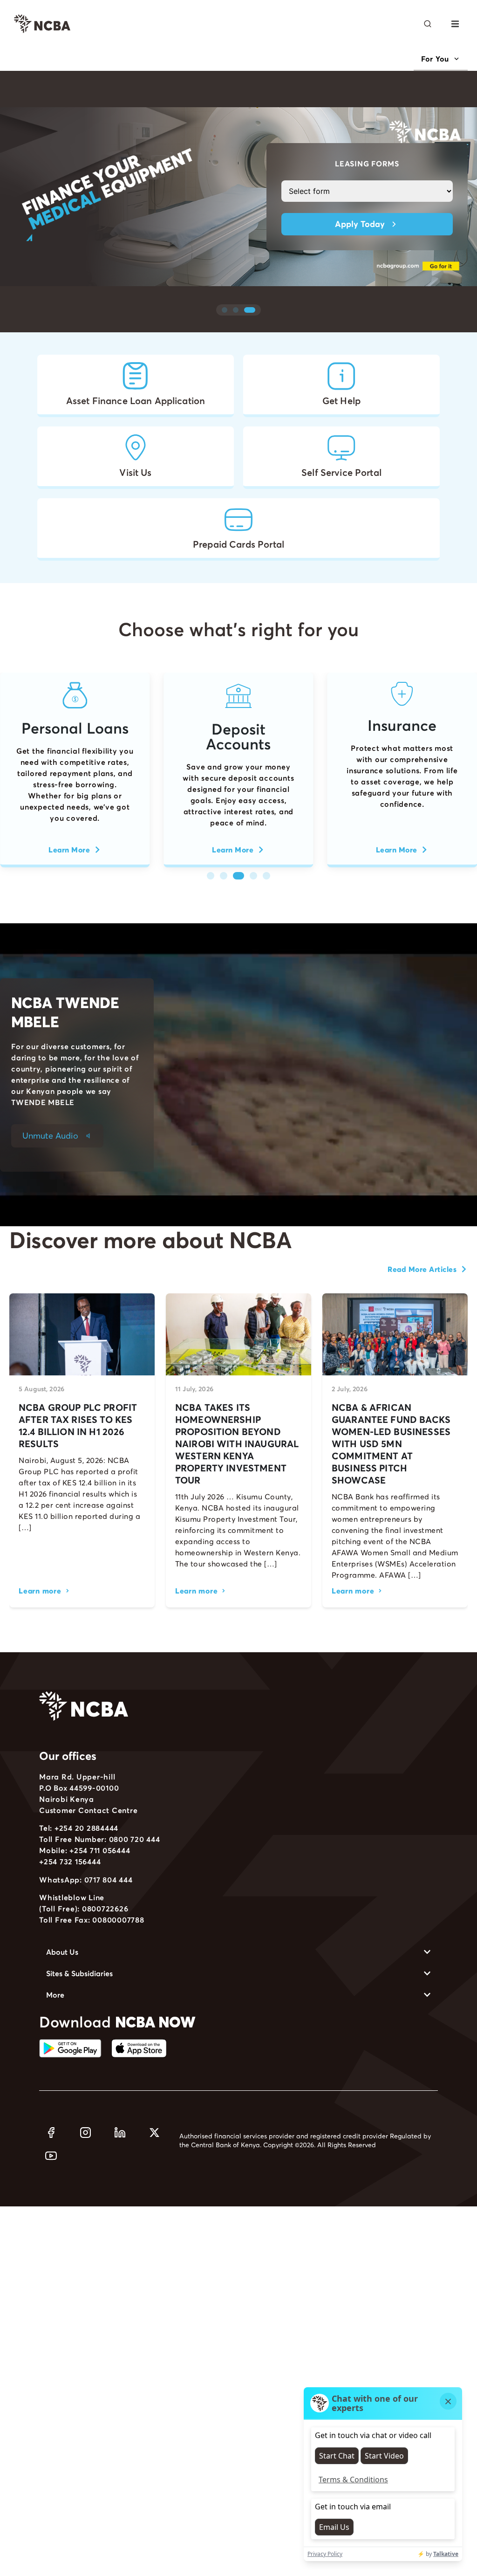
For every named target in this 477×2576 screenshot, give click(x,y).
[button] (455, 24)
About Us (62, 1952)
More (55, 1995)
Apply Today (360, 224)
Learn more (40, 1591)
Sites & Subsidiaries (79, 1973)
